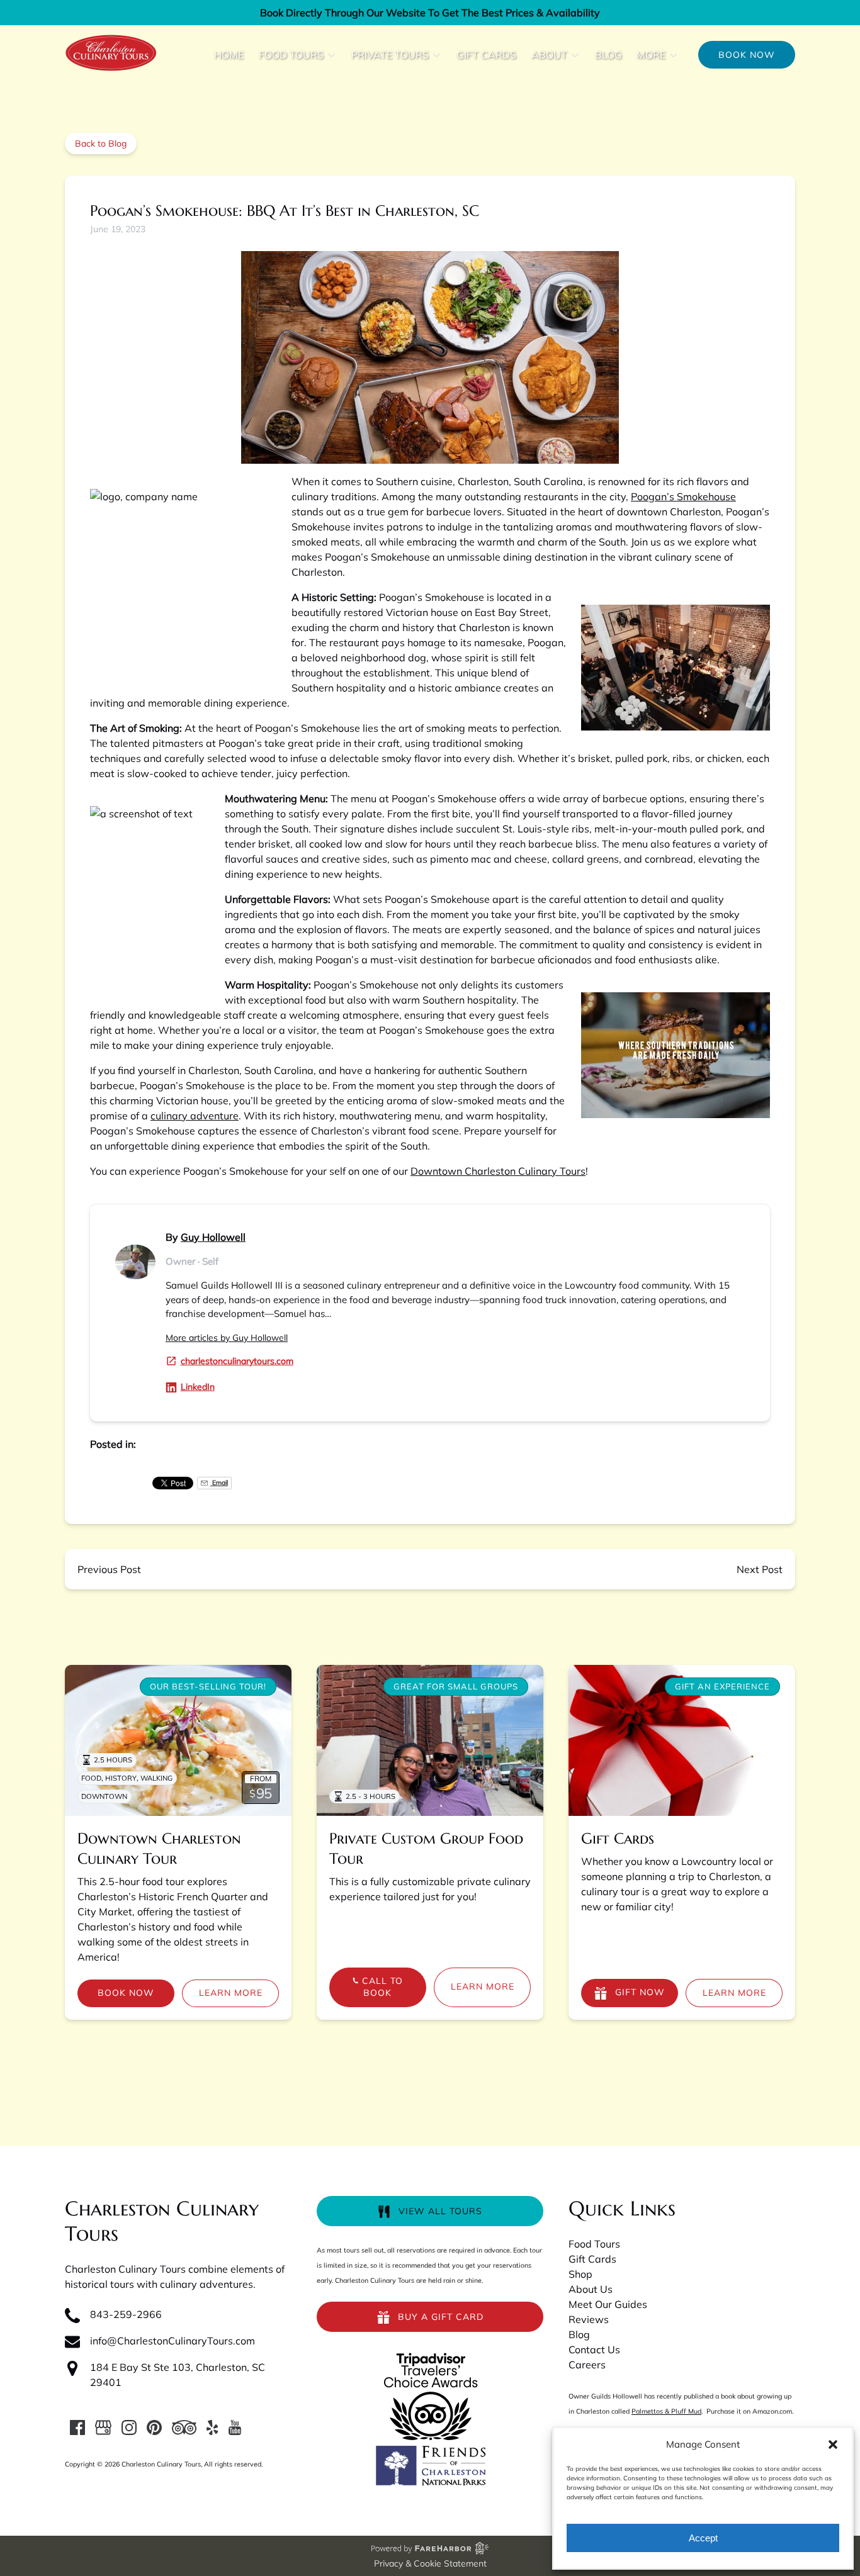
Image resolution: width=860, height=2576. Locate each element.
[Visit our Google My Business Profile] (103, 2428)
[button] (833, 2444)
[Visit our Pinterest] (154, 2428)
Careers (587, 2365)
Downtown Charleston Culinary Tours (498, 1171)
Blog (608, 55)
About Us (591, 2289)
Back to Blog (101, 143)
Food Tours (594, 2244)
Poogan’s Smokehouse (683, 496)
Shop (580, 2274)
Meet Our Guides (608, 2304)
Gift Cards (486, 55)
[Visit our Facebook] (77, 2428)
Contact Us (594, 2349)
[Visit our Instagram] (129, 2428)
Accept (703, 2538)
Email (219, 1483)
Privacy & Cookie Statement (430, 2563)
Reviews (589, 2319)
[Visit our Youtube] (235, 2428)
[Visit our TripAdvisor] (184, 2428)
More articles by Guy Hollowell (227, 1338)
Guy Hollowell (213, 1237)
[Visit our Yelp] (212, 2428)
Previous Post (109, 1569)
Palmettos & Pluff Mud (666, 2411)
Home (229, 55)
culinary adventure (195, 1116)
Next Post (760, 1569)
